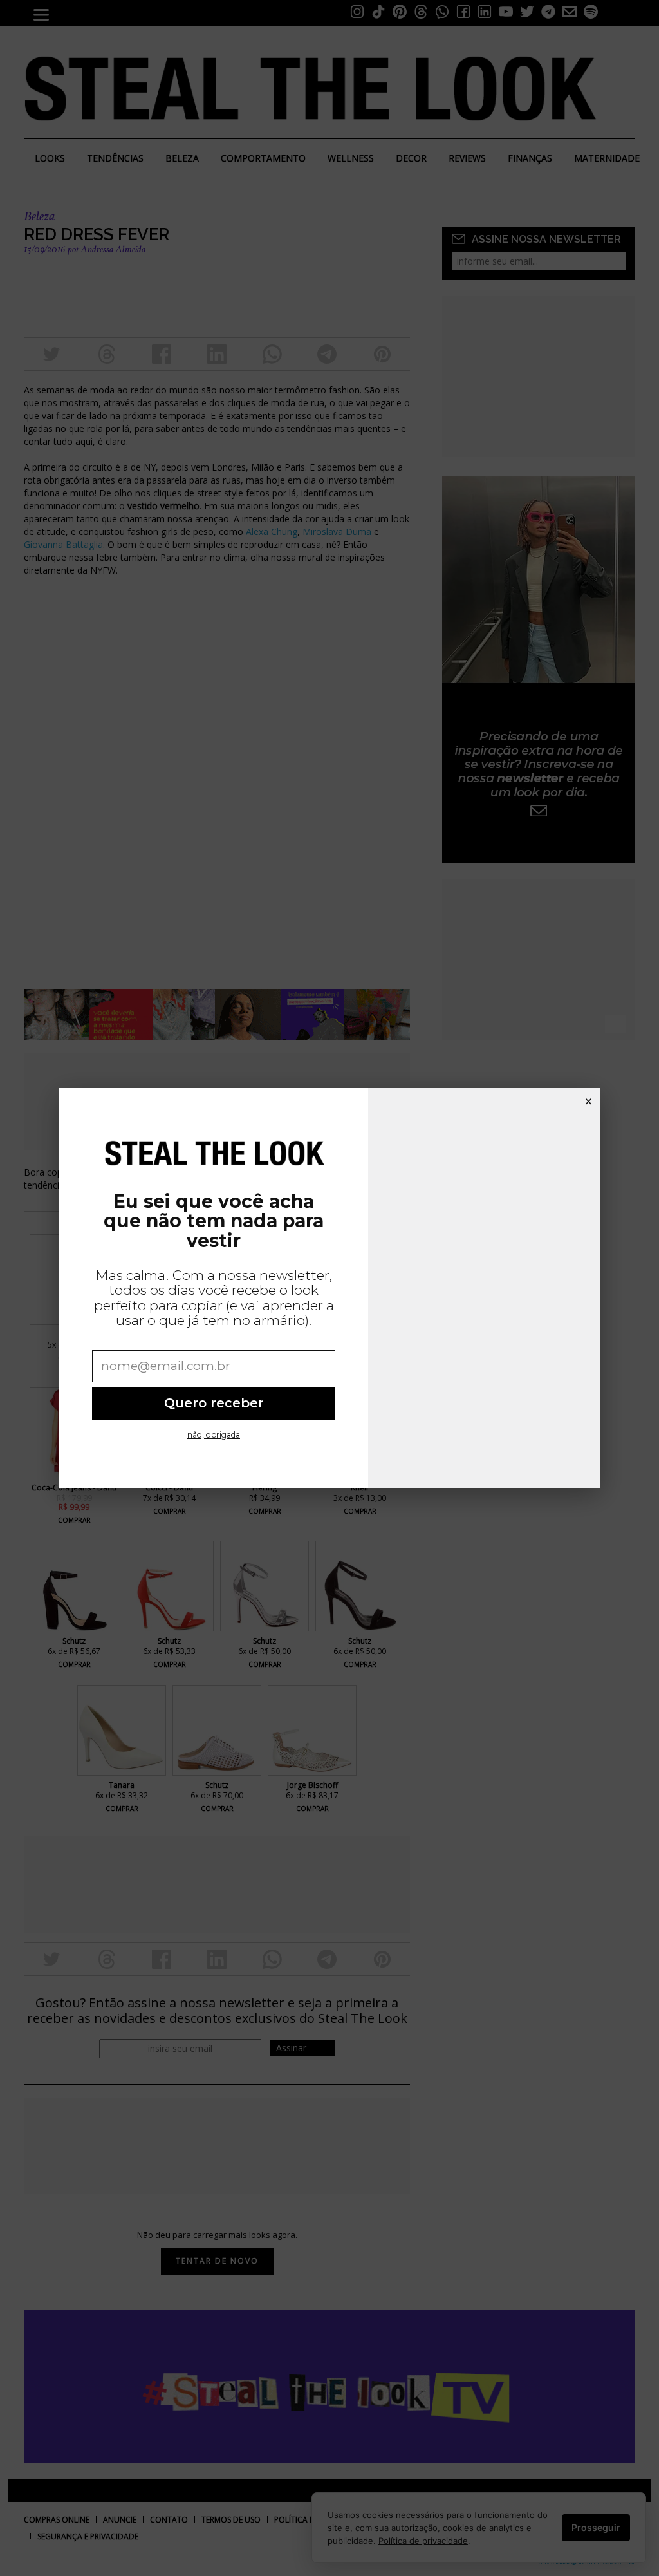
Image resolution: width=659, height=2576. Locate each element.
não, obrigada (214, 1435)
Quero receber (214, 1403)
